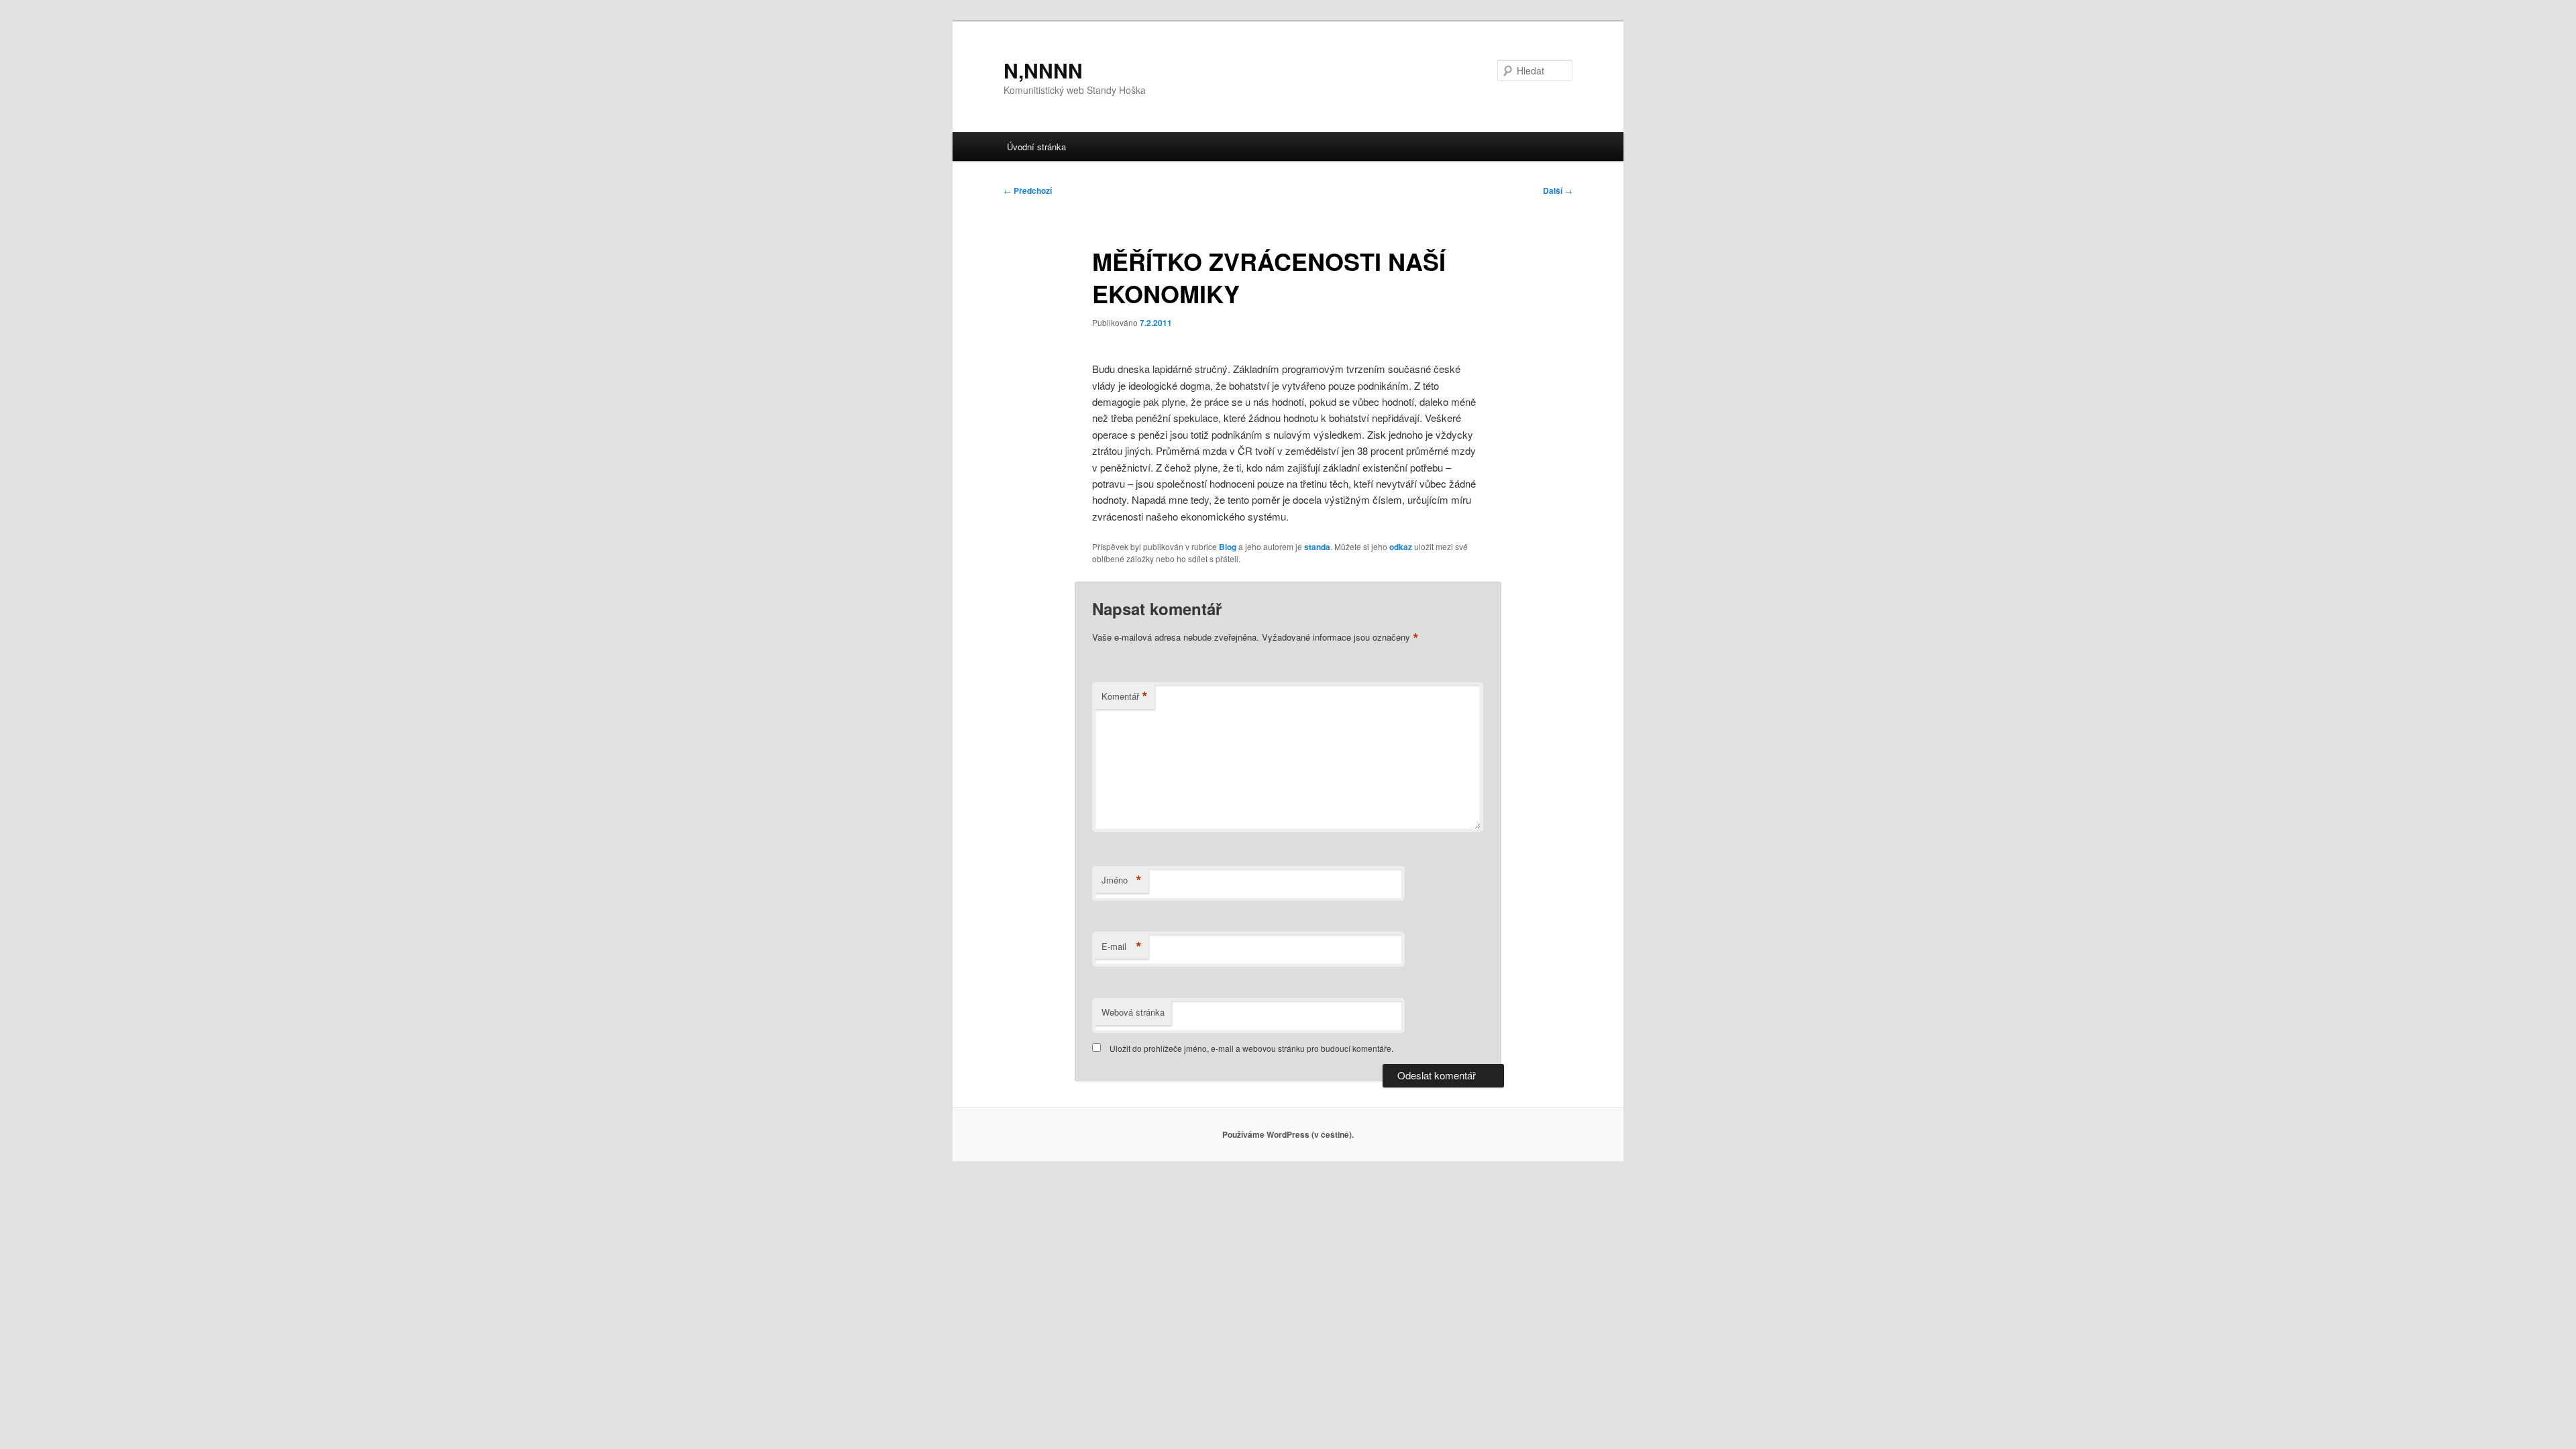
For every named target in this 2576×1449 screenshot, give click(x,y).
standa (1317, 547)
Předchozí (1028, 191)
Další (1558, 191)
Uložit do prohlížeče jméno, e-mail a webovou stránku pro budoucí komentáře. (1251, 1048)
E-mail (1122, 947)
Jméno (1122, 880)
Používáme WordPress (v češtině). (1288, 1134)
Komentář (1125, 696)
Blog (1228, 547)
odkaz (1401, 547)
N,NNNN (1043, 70)
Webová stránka (1133, 1012)
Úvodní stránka (1036, 147)
